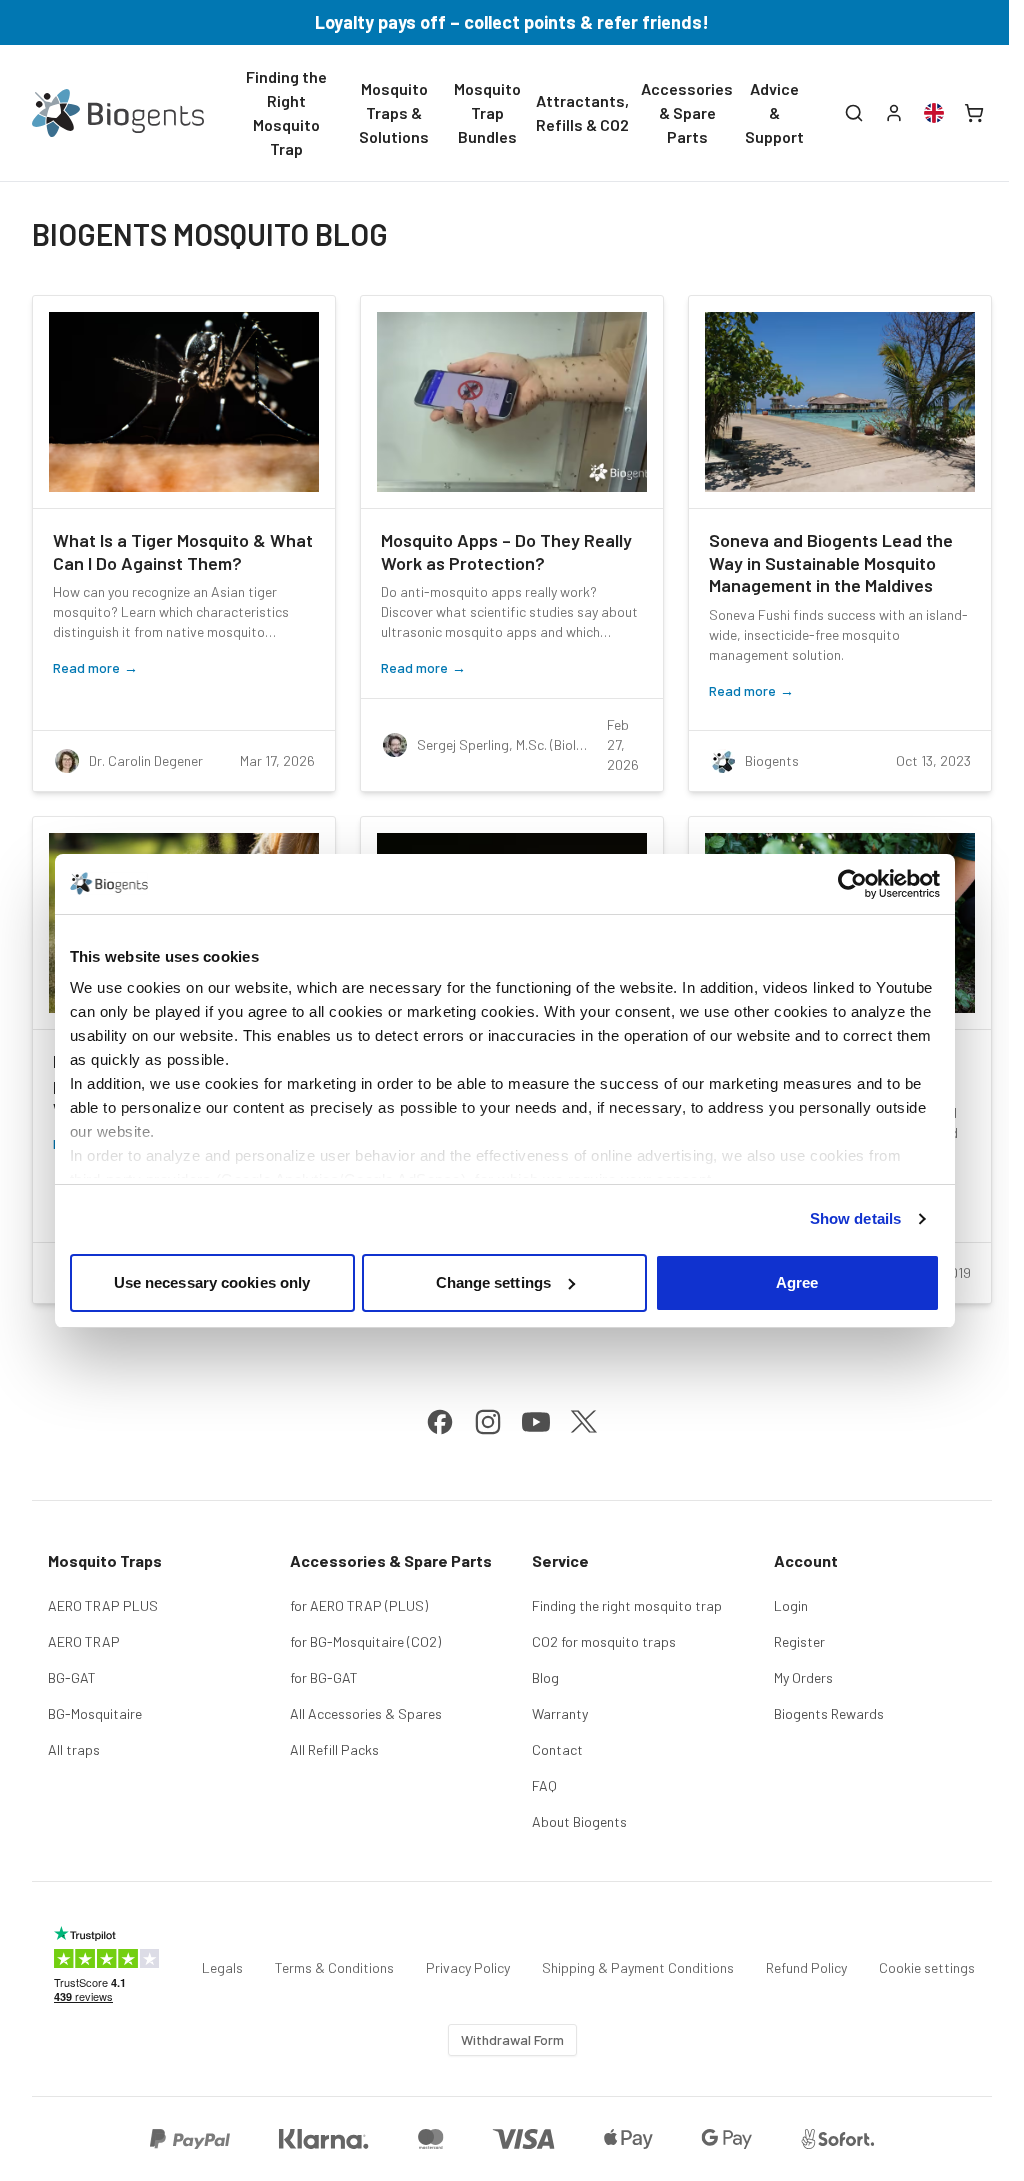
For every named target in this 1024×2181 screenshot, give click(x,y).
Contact (557, 1749)
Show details (855, 1218)
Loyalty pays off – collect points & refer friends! (512, 22)
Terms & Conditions (334, 1967)
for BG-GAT (324, 1677)
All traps (74, 1749)
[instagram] (488, 1422)
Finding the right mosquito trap (627, 1605)
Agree (797, 1282)
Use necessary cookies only (212, 1282)
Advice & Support (774, 112)
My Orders (803, 1677)
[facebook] (440, 1422)
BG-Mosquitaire (95, 1713)
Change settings (494, 1282)
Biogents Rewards (829, 1713)
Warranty (560, 1713)
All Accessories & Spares (366, 1713)
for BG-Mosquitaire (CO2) (365, 1641)
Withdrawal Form (512, 2039)
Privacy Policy (468, 1967)
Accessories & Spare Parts (687, 112)
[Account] (894, 113)
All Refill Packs (334, 1749)
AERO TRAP (84, 1641)
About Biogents (579, 1821)
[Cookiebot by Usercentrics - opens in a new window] (852, 884)
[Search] (854, 113)
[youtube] (536, 1422)
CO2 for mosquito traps (604, 1641)
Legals (222, 1967)
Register (799, 1641)
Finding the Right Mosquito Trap (286, 112)
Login (791, 1605)
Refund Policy (806, 1967)
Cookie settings (927, 1967)
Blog (545, 1677)
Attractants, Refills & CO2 (582, 112)
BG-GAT (72, 1677)
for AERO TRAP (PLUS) (359, 1605)
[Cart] (974, 113)
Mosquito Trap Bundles (487, 112)
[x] (584, 1422)
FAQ (544, 1785)
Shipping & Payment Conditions (638, 1967)
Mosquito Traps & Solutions (394, 112)
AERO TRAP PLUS (103, 1605)
